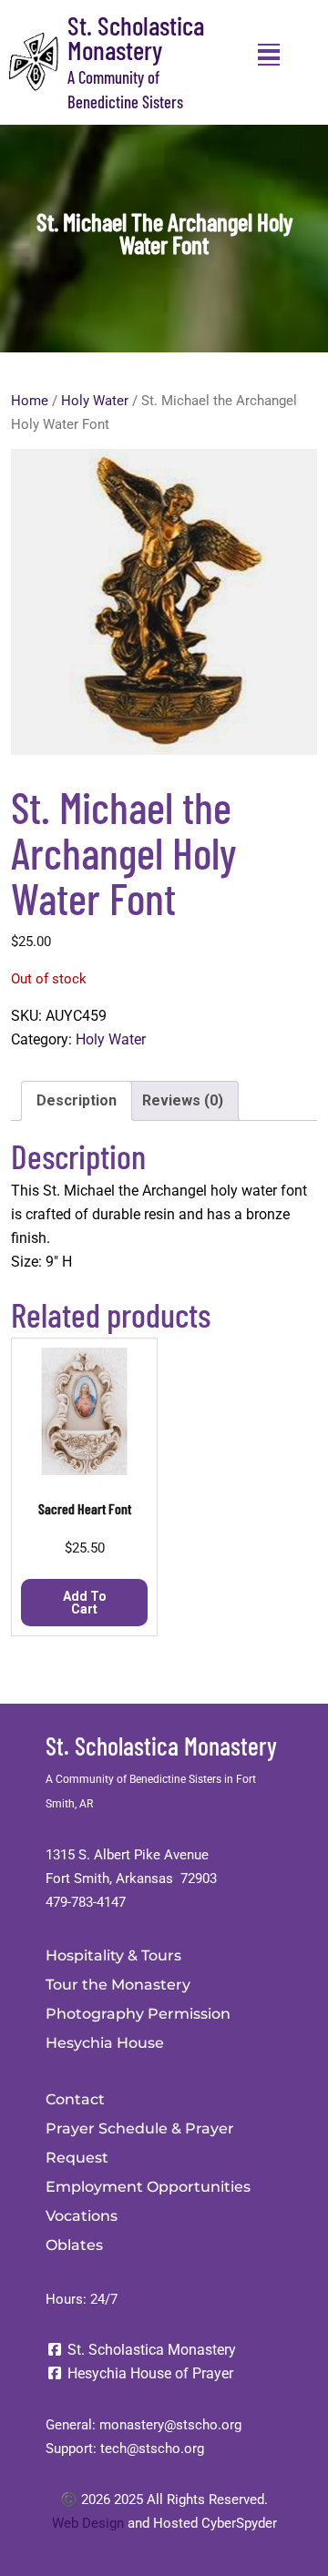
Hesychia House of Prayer (149, 2373)
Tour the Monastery (118, 1985)
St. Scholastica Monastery (136, 37)
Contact (75, 2099)
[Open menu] (269, 55)
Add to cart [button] (85, 1603)
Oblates (74, 2245)
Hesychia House (105, 2043)
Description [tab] (77, 1100)
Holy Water (95, 401)
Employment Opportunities (148, 2187)
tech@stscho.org (152, 2449)
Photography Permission (138, 2014)
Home (30, 401)
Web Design (88, 2523)
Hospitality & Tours (113, 1955)
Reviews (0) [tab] (183, 1100)
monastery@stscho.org (170, 2425)
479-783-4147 (86, 1902)
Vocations (82, 2216)
